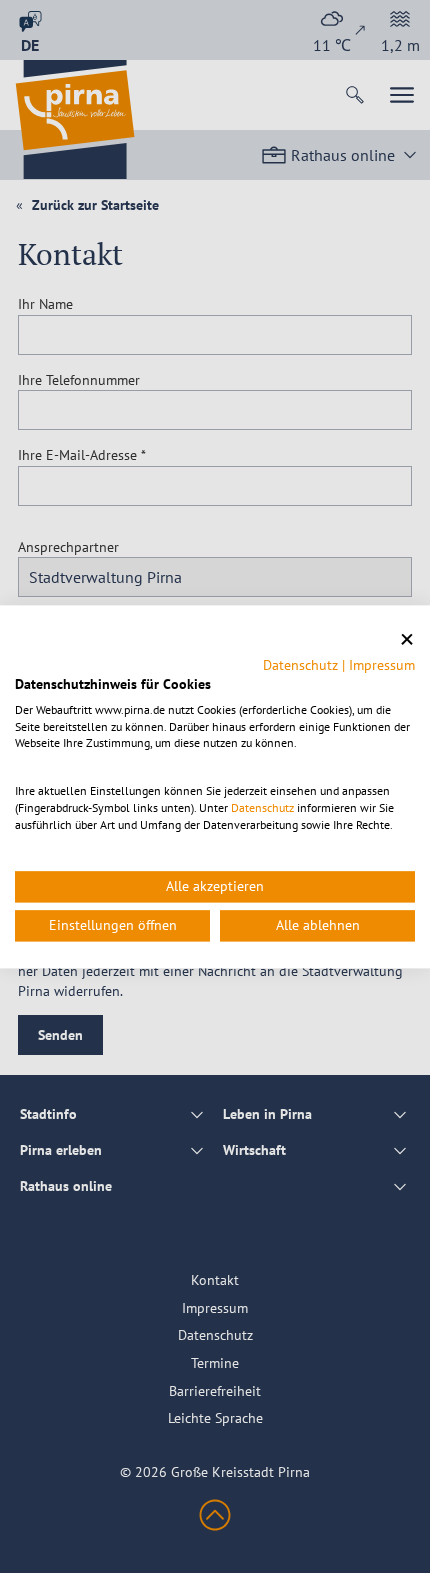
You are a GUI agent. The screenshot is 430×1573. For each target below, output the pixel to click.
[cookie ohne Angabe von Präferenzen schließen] (407, 639)
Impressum (382, 665)
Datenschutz (300, 665)
